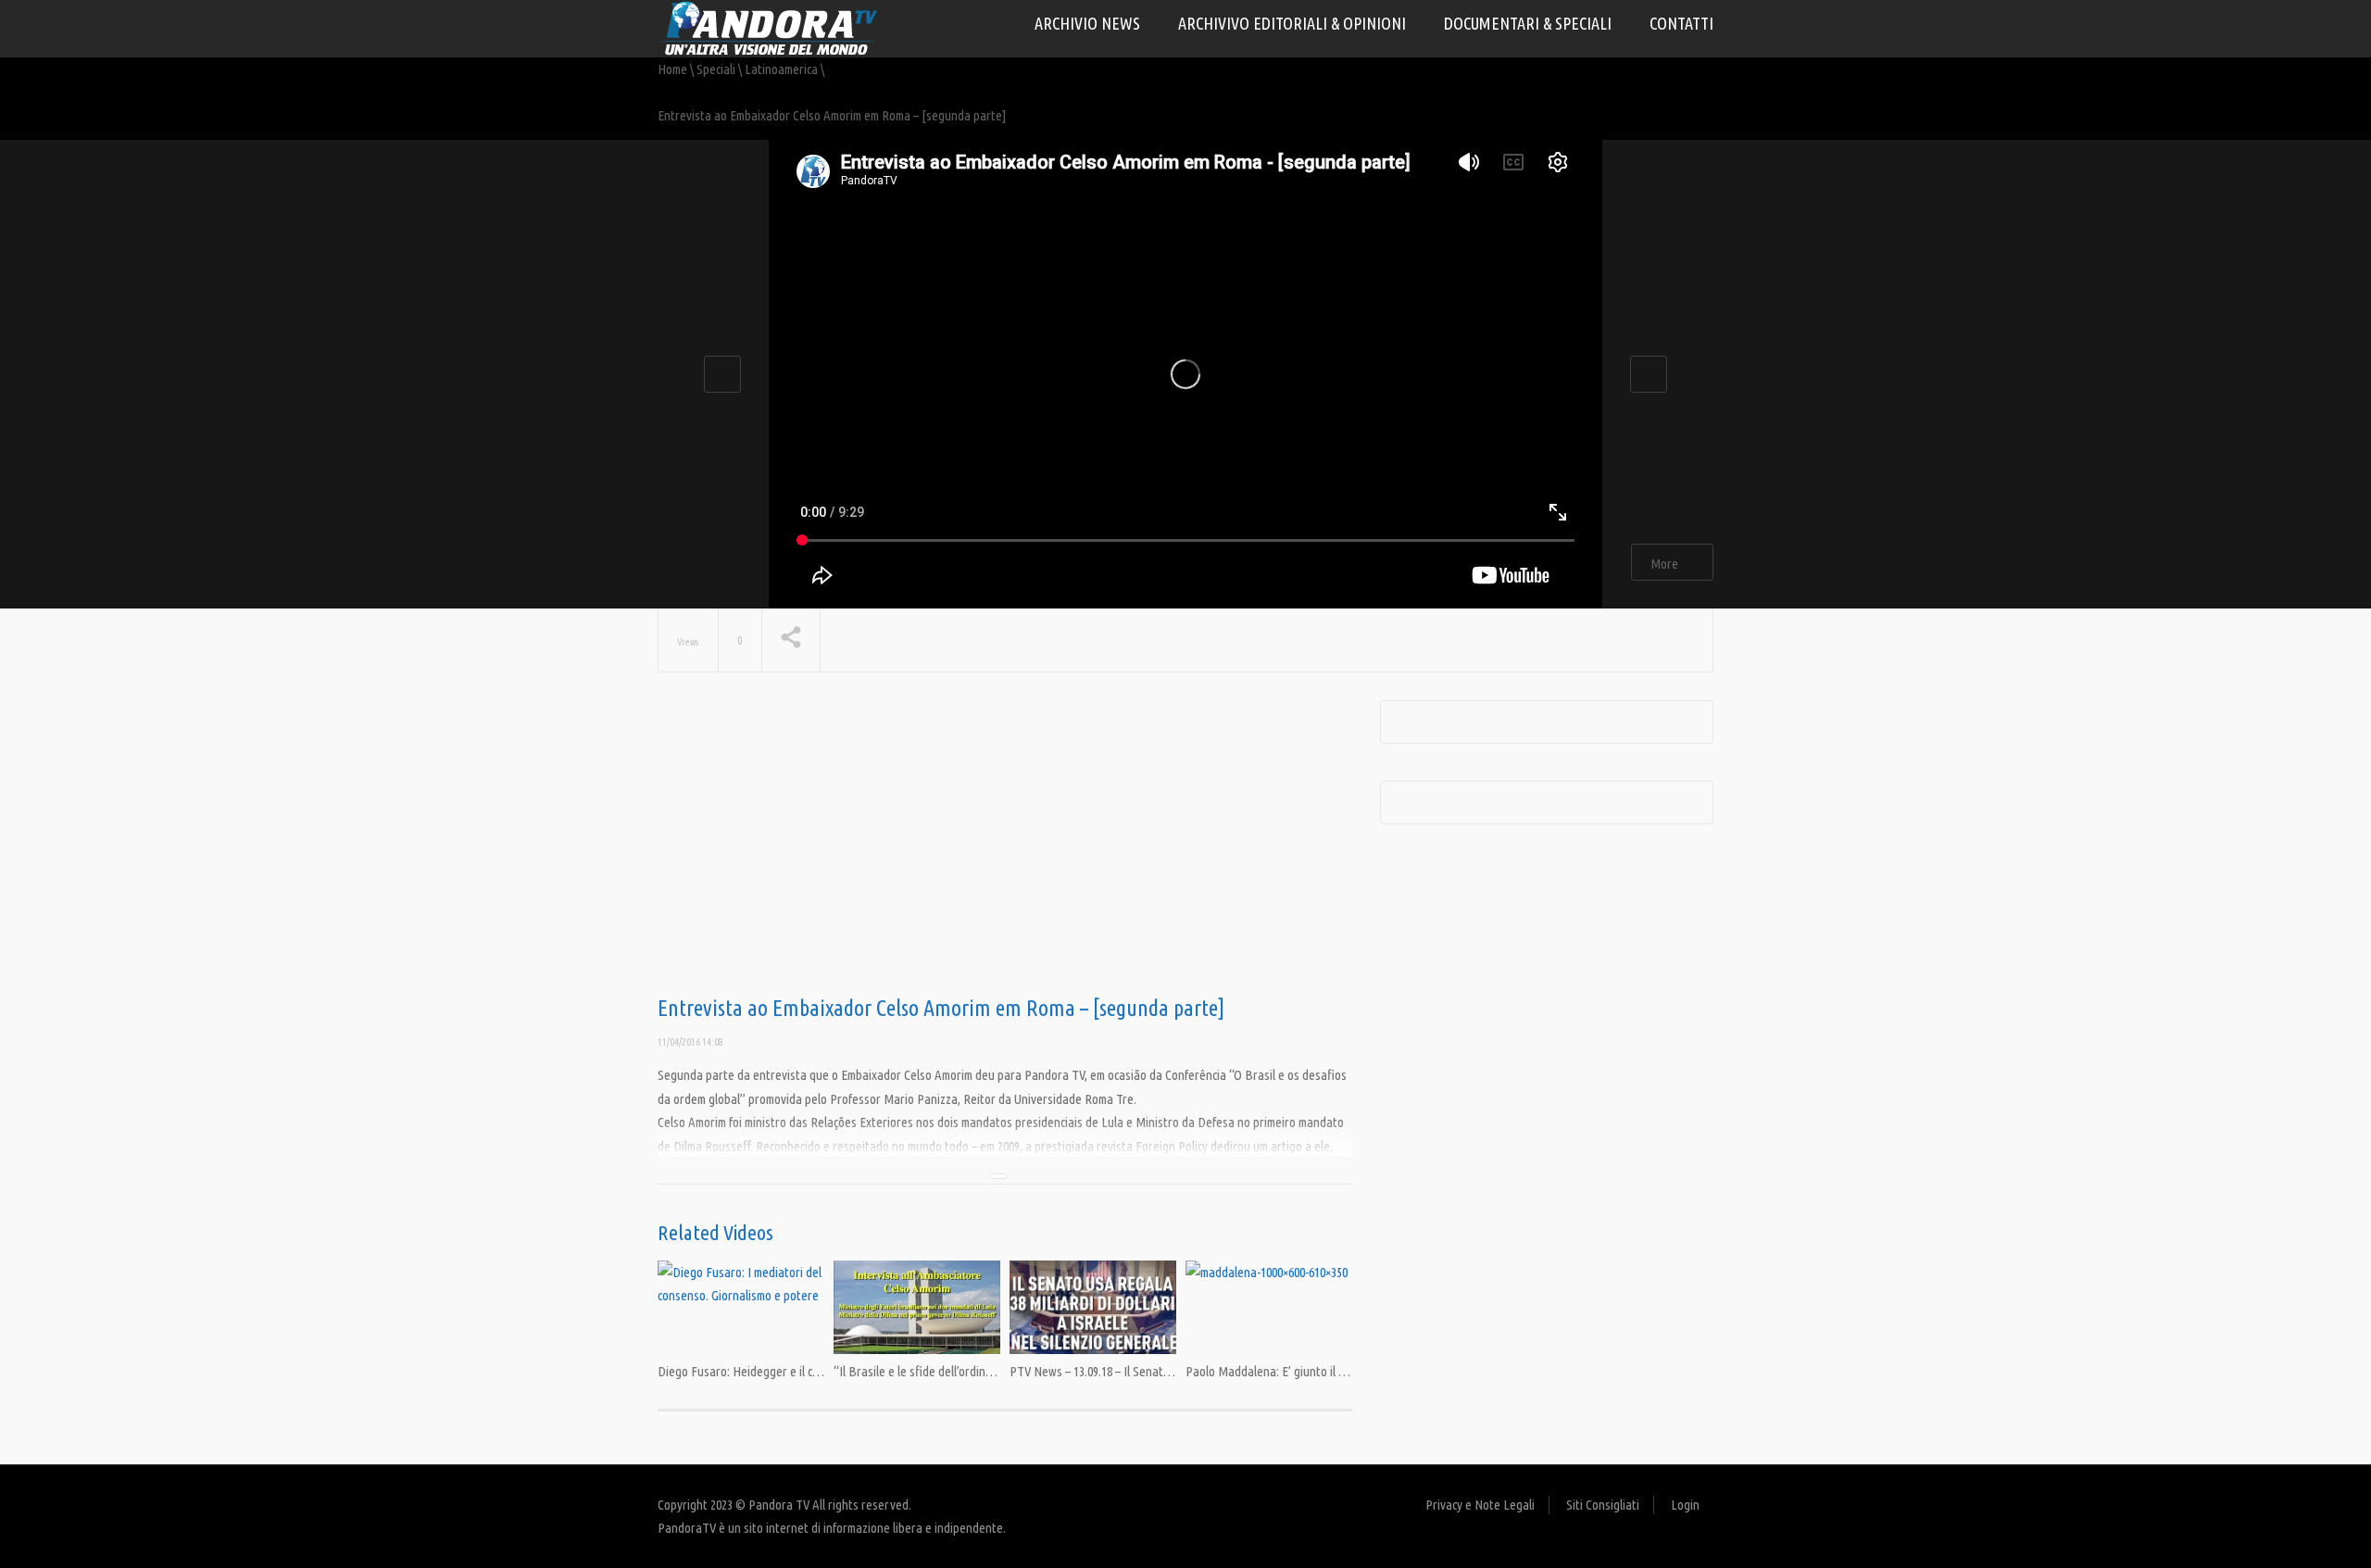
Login (1685, 1505)
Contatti (1681, 23)
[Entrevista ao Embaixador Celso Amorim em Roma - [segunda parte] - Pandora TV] (769, 27)
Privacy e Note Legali (1480, 1505)
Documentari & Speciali (1528, 23)
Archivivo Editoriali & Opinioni (1292, 23)
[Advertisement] (1005, 848)
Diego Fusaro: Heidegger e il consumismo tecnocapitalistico (809, 1371)
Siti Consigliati (1603, 1505)
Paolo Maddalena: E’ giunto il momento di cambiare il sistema (1342, 1371)
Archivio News (1087, 23)
